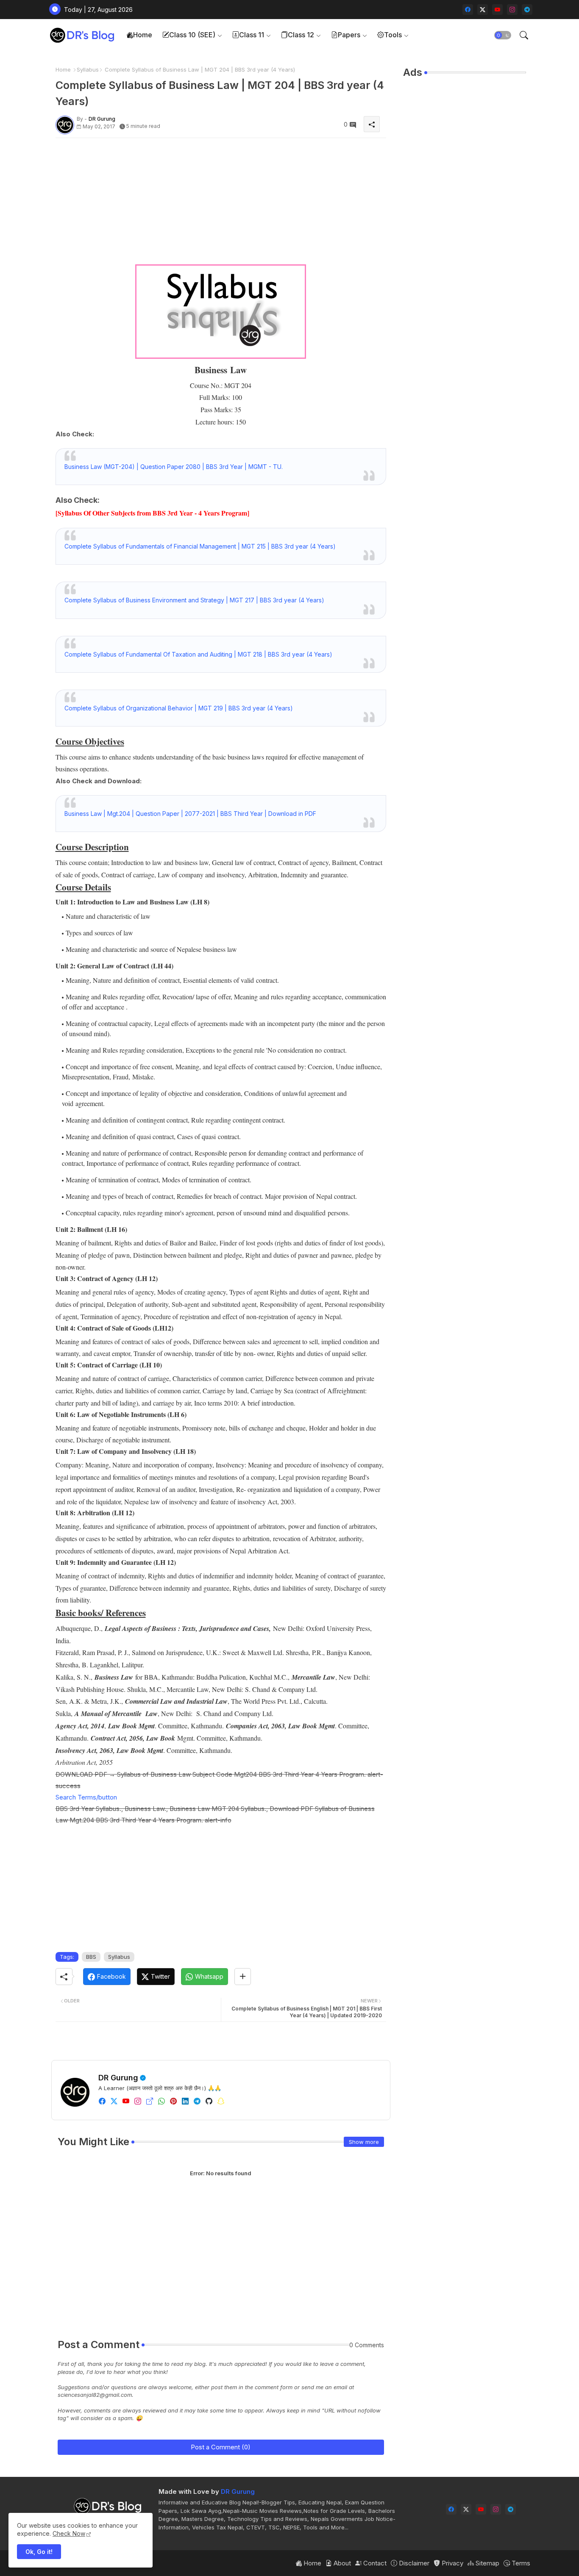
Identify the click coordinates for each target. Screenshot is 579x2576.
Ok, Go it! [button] (39, 2552)
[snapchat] (221, 2101)
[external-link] (150, 2101)
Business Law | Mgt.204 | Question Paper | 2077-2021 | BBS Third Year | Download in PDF (190, 814)
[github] (209, 2101)
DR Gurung (118, 2078)
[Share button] (243, 1977)
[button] (503, 35)
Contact (374, 2563)
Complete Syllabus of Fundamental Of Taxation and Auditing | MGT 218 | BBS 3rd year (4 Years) (198, 654)
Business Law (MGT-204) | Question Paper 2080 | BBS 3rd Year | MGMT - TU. (174, 467)
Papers (349, 35)
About (341, 2563)
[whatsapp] (161, 2101)
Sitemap (487, 2563)
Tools (393, 35)
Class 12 (301, 35)
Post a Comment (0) (221, 2447)
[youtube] (497, 10)
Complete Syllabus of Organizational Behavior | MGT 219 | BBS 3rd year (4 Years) (179, 708)
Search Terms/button (86, 1797)
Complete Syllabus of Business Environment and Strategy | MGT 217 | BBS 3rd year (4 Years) (194, 600)
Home (143, 35)
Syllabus (88, 69)
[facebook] (468, 10)
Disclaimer (413, 2563)
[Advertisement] (221, 204)
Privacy (452, 2563)
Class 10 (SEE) (192, 35)
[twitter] (114, 2101)
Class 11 (252, 35)
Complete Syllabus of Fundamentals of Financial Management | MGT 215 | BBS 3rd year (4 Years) (200, 546)
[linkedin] (185, 2101)
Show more (364, 2142)
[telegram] (527, 10)
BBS (91, 1957)
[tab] (139, 35)
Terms (520, 2563)
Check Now (69, 2533)
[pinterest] (173, 2101)
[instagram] (512, 10)
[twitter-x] (483, 10)
